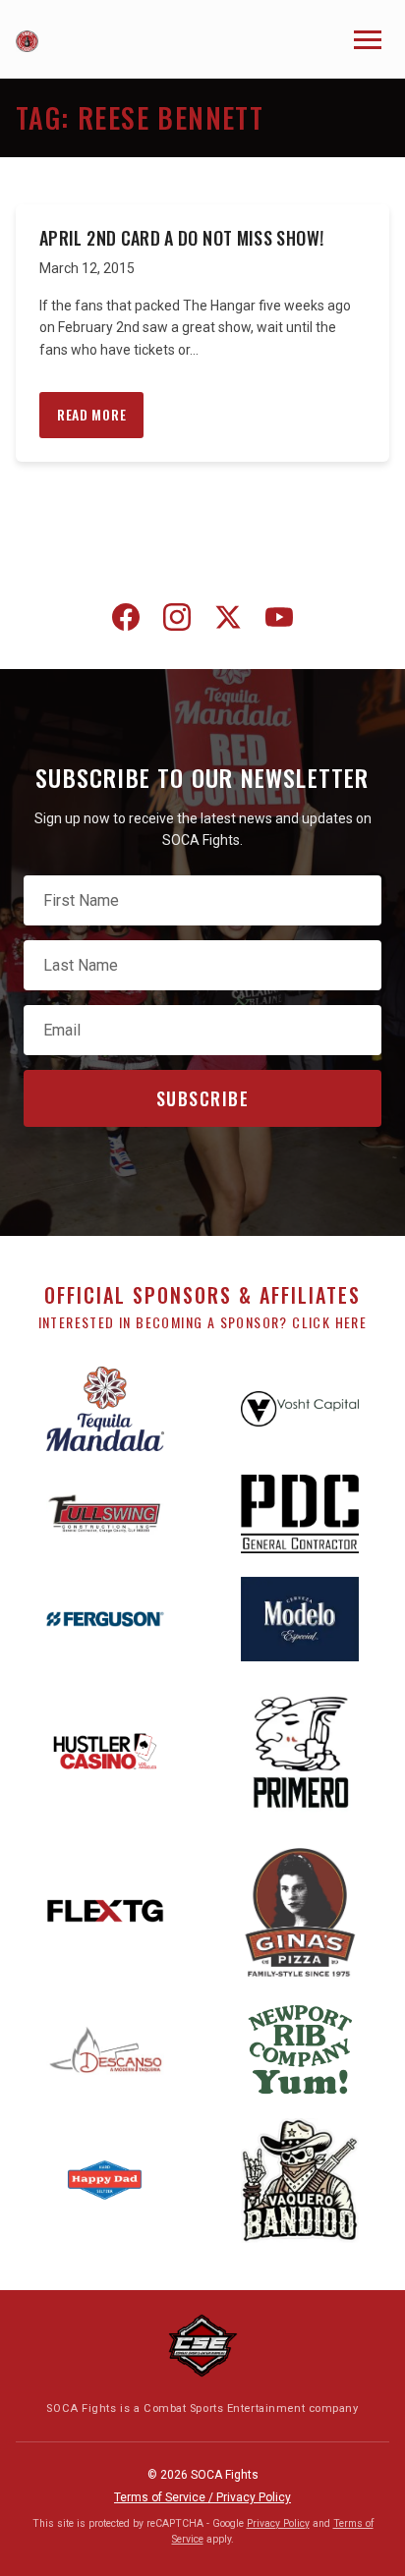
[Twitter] (228, 621)
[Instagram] (177, 621)
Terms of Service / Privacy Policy (202, 2497)
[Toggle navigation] (368, 40)
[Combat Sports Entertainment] (202, 2346)
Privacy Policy (278, 2523)
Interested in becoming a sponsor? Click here (203, 1322)
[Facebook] (126, 621)
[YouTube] (279, 621)
